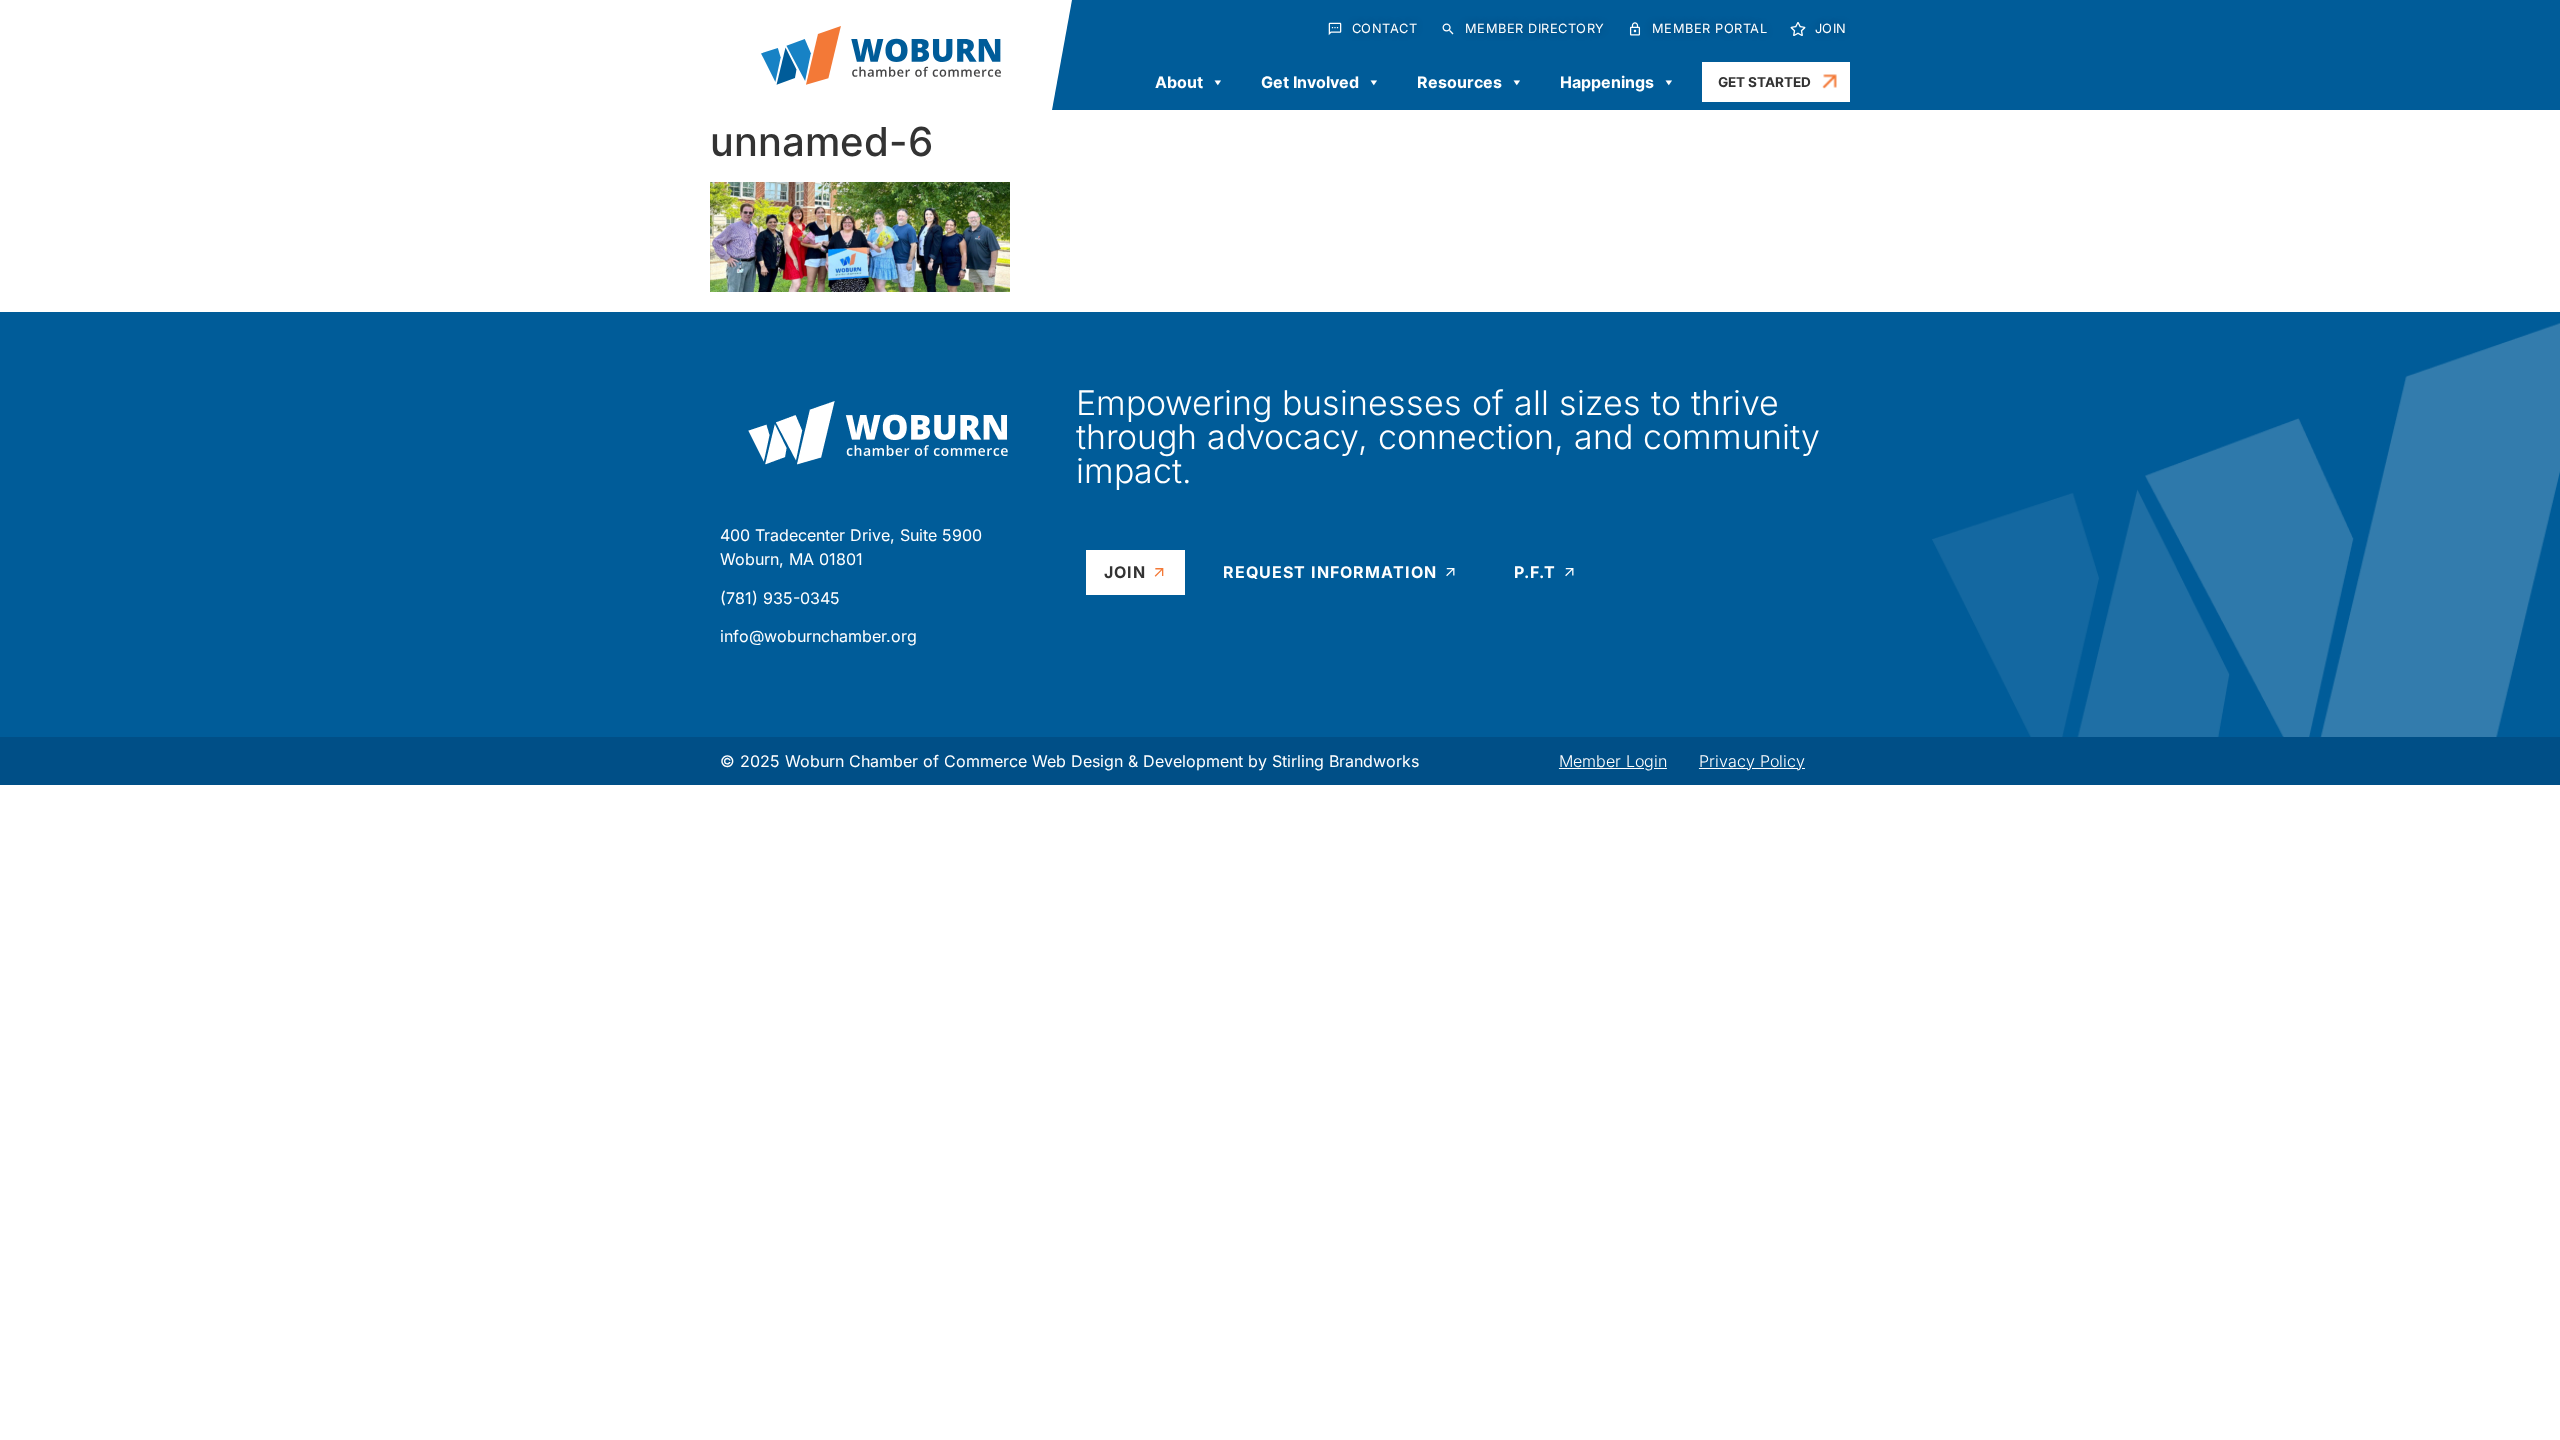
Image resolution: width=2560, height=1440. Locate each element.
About (1179, 82)
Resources (1459, 82)
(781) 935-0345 (780, 598)
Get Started (1764, 82)
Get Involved (1310, 82)
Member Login (1613, 761)
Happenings (1607, 82)
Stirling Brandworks (1345, 761)
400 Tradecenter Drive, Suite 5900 (851, 535)
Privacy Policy (1752, 761)
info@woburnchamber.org (818, 636)
